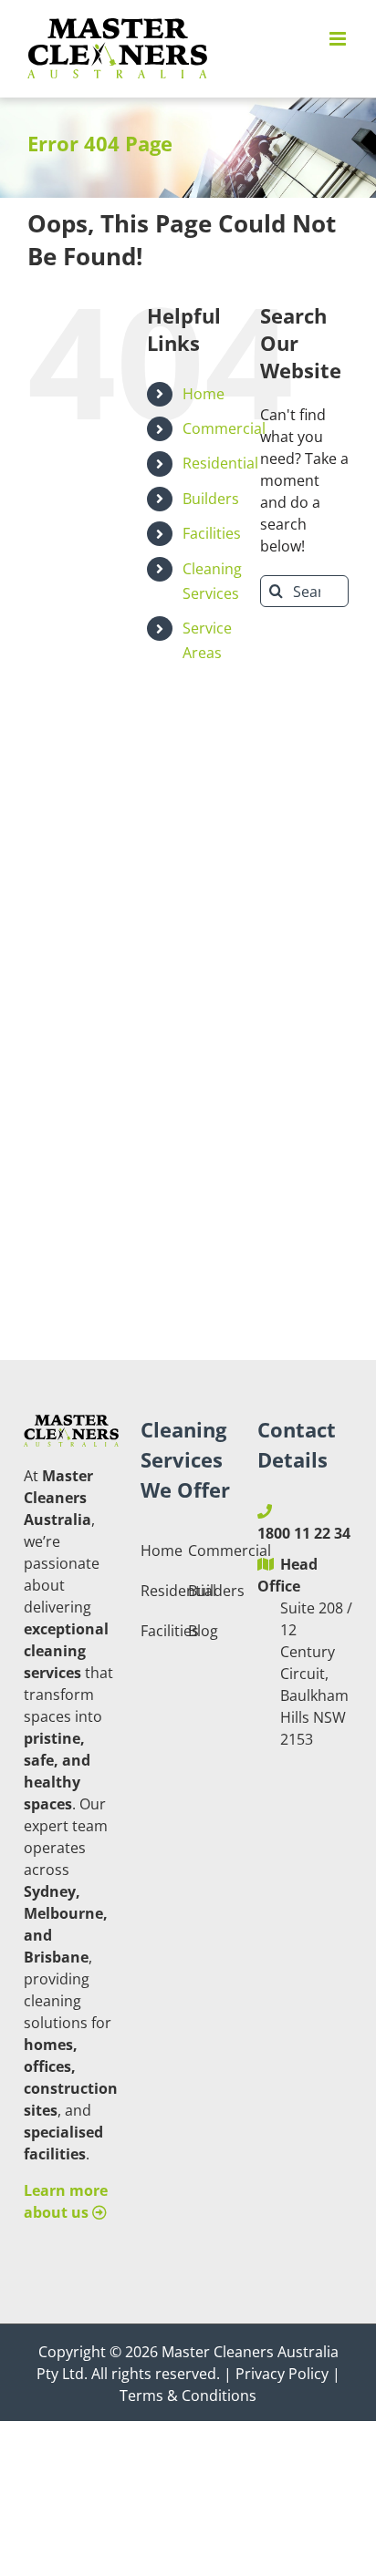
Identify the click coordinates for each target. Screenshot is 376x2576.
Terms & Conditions (188, 2396)
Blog (203, 1631)
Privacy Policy (282, 2374)
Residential (220, 463)
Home (204, 394)
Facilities (212, 533)
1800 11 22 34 (304, 1533)
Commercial (224, 428)
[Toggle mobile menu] (339, 39)
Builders (211, 499)
